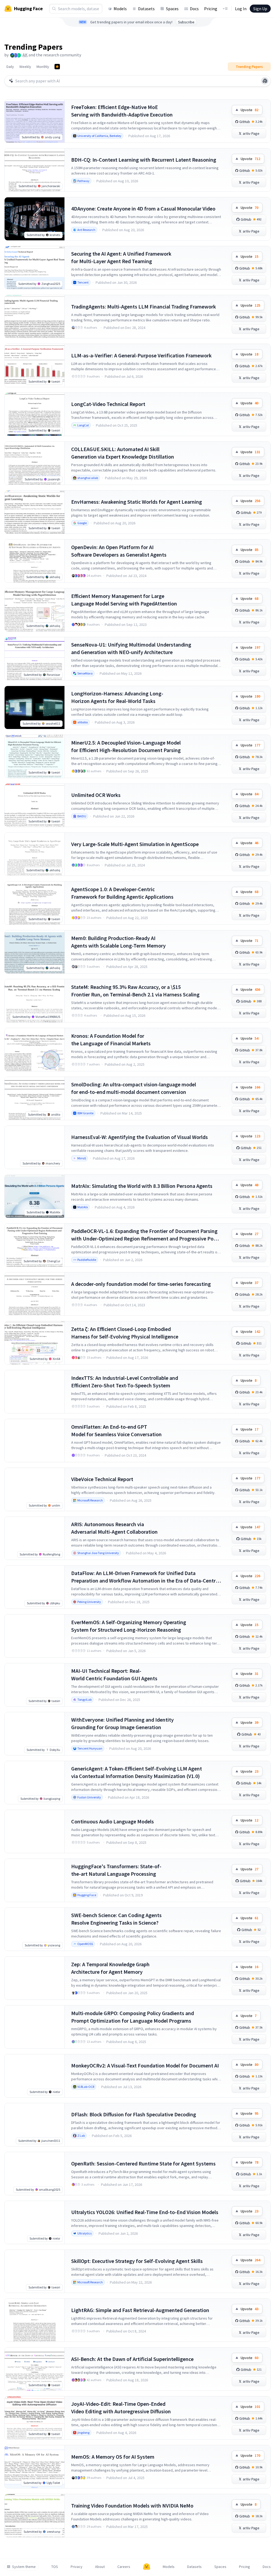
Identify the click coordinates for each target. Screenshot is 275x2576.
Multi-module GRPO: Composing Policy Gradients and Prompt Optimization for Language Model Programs (133, 2017)
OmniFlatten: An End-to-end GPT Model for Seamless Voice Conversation (116, 1430)
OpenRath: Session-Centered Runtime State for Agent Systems (143, 2163)
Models (120, 9)
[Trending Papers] (57, 67)
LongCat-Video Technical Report (108, 404)
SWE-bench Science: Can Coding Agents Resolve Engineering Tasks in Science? (116, 1919)
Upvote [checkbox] (249, 110)
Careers (124, 2567)
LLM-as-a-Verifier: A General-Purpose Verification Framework (141, 355)
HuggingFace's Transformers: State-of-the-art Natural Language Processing (116, 1870)
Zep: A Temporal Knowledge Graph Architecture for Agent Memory (110, 1968)
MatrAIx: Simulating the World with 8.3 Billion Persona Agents (142, 1186)
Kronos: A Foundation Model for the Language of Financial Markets (111, 1040)
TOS (55, 2567)
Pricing (211, 9)
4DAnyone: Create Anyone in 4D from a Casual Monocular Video (143, 208)
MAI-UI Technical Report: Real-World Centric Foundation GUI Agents (114, 1675)
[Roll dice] (265, 81)
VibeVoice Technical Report (102, 1479)
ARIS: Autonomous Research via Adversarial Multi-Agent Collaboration (114, 1528)
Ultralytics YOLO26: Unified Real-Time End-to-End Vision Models (145, 2212)
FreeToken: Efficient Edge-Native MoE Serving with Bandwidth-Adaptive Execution (122, 111)
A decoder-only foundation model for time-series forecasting (141, 1284)
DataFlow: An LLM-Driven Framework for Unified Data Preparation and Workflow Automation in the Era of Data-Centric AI (145, 1577)
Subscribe (186, 22)
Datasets (146, 9)
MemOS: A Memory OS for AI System (113, 2457)
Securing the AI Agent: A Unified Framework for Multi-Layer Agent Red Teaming (121, 257)
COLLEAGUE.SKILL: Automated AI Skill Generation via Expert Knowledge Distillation (123, 453)
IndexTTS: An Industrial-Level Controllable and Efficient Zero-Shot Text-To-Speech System (125, 1382)
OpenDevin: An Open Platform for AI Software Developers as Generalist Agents (119, 551)
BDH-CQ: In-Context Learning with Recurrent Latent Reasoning (144, 160)
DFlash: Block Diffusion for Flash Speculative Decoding (134, 2114)
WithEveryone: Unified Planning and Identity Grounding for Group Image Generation (122, 1723)
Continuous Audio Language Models (113, 1821)
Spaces (172, 9)
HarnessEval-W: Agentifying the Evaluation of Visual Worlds (140, 1137)
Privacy (77, 2567)
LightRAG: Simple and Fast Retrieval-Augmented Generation (140, 2310)
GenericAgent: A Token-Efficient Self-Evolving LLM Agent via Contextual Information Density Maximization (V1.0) (137, 1772)
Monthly (43, 67)
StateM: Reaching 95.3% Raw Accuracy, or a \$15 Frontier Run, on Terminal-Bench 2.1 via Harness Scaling (135, 991)
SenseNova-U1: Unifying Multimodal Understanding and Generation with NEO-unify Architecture (131, 648)
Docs (194, 9)
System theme (24, 2567)
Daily (10, 67)
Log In (241, 9)
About (100, 2567)
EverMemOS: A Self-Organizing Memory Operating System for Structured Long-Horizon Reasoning (129, 1626)
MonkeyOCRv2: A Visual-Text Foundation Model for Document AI (145, 2065)
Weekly (25, 67)
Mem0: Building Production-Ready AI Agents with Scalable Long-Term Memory (118, 942)
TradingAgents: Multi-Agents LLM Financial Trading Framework (144, 306)
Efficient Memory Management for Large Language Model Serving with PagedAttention (124, 600)
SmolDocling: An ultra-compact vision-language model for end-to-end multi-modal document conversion (134, 1088)
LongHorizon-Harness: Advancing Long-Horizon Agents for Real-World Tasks (117, 697)
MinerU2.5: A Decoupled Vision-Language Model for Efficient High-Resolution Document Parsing (126, 746)
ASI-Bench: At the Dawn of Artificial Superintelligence (132, 2359)
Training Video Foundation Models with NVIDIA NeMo (132, 2506)
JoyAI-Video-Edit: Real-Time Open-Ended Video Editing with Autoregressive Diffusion (121, 2408)
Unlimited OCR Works (96, 795)
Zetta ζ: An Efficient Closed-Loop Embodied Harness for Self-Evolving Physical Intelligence (125, 1333)
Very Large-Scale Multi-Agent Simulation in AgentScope (135, 844)
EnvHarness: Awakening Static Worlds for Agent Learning (137, 502)
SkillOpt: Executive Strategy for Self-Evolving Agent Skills (137, 2261)
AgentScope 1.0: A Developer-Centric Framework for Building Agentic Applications (122, 893)
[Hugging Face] (147, 2567)
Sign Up (260, 9)
